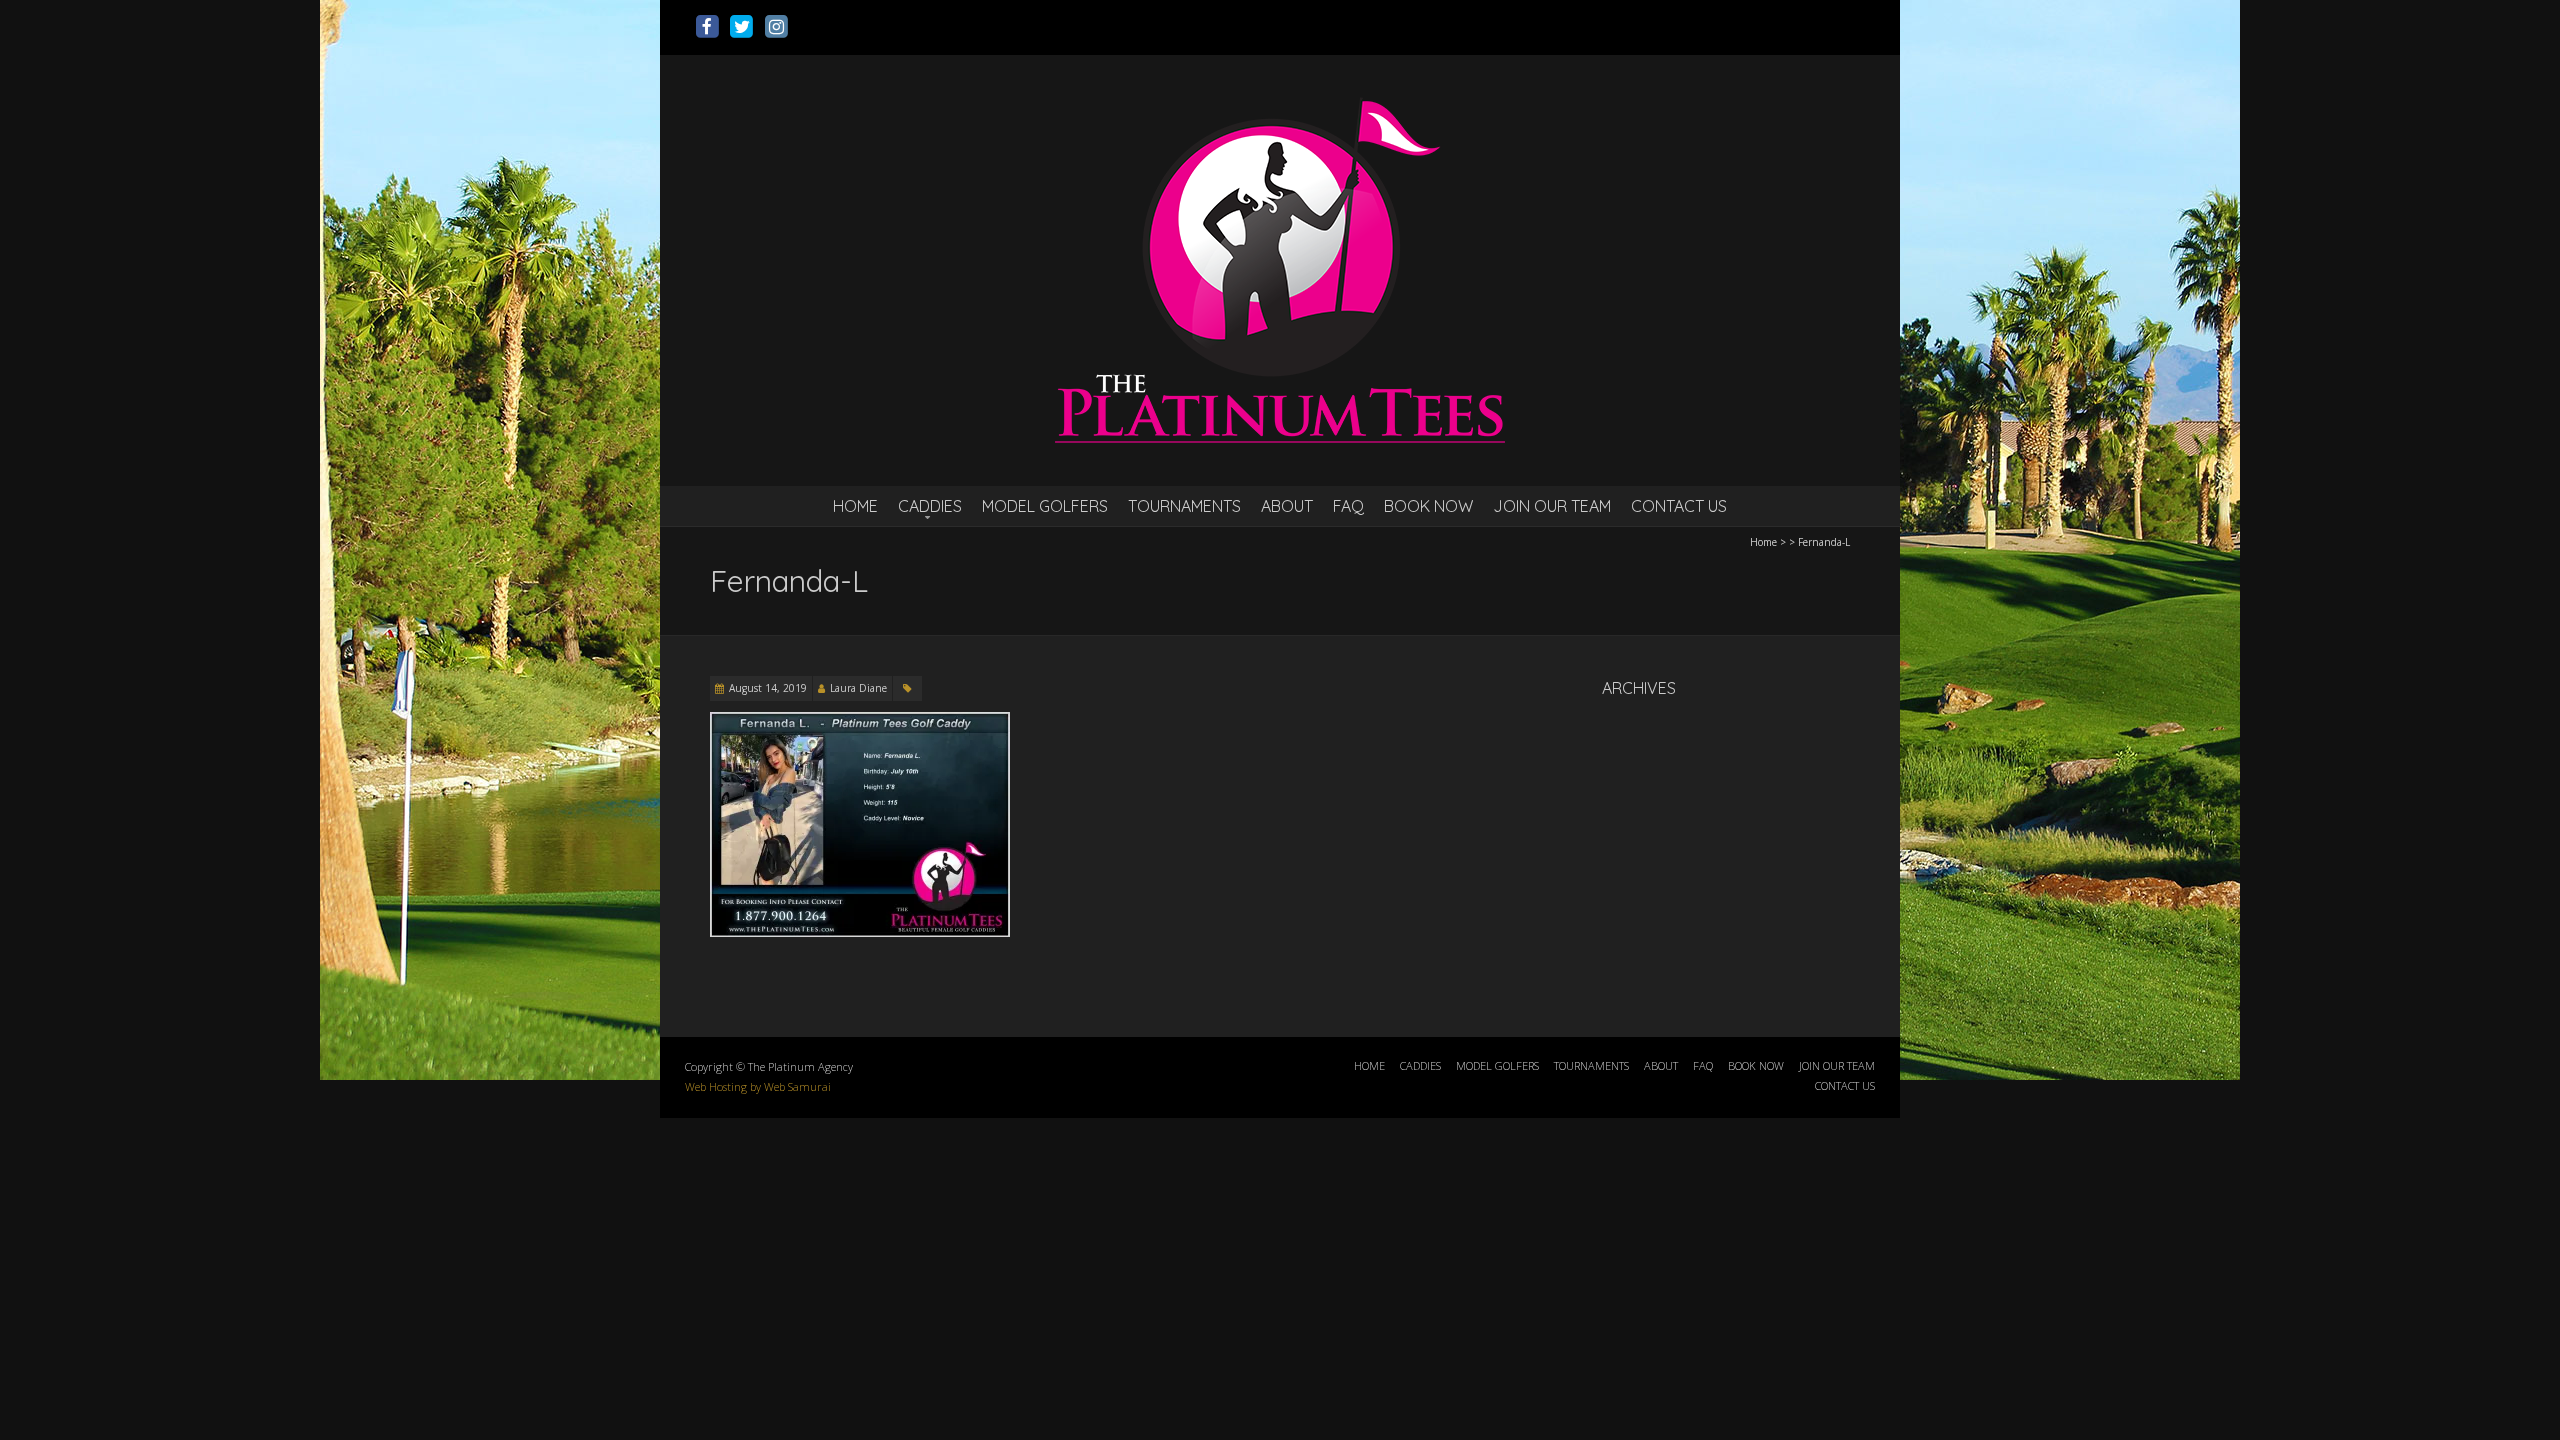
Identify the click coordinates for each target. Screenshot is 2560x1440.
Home (1763, 542)
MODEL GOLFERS (1045, 506)
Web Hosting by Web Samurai (758, 1086)
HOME (855, 506)
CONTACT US (1679, 506)
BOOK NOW (1428, 506)
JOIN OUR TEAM (1552, 506)
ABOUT (1287, 506)
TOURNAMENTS (1184, 506)
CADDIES (930, 506)
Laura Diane (858, 688)
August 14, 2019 (768, 688)
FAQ (1348, 506)
